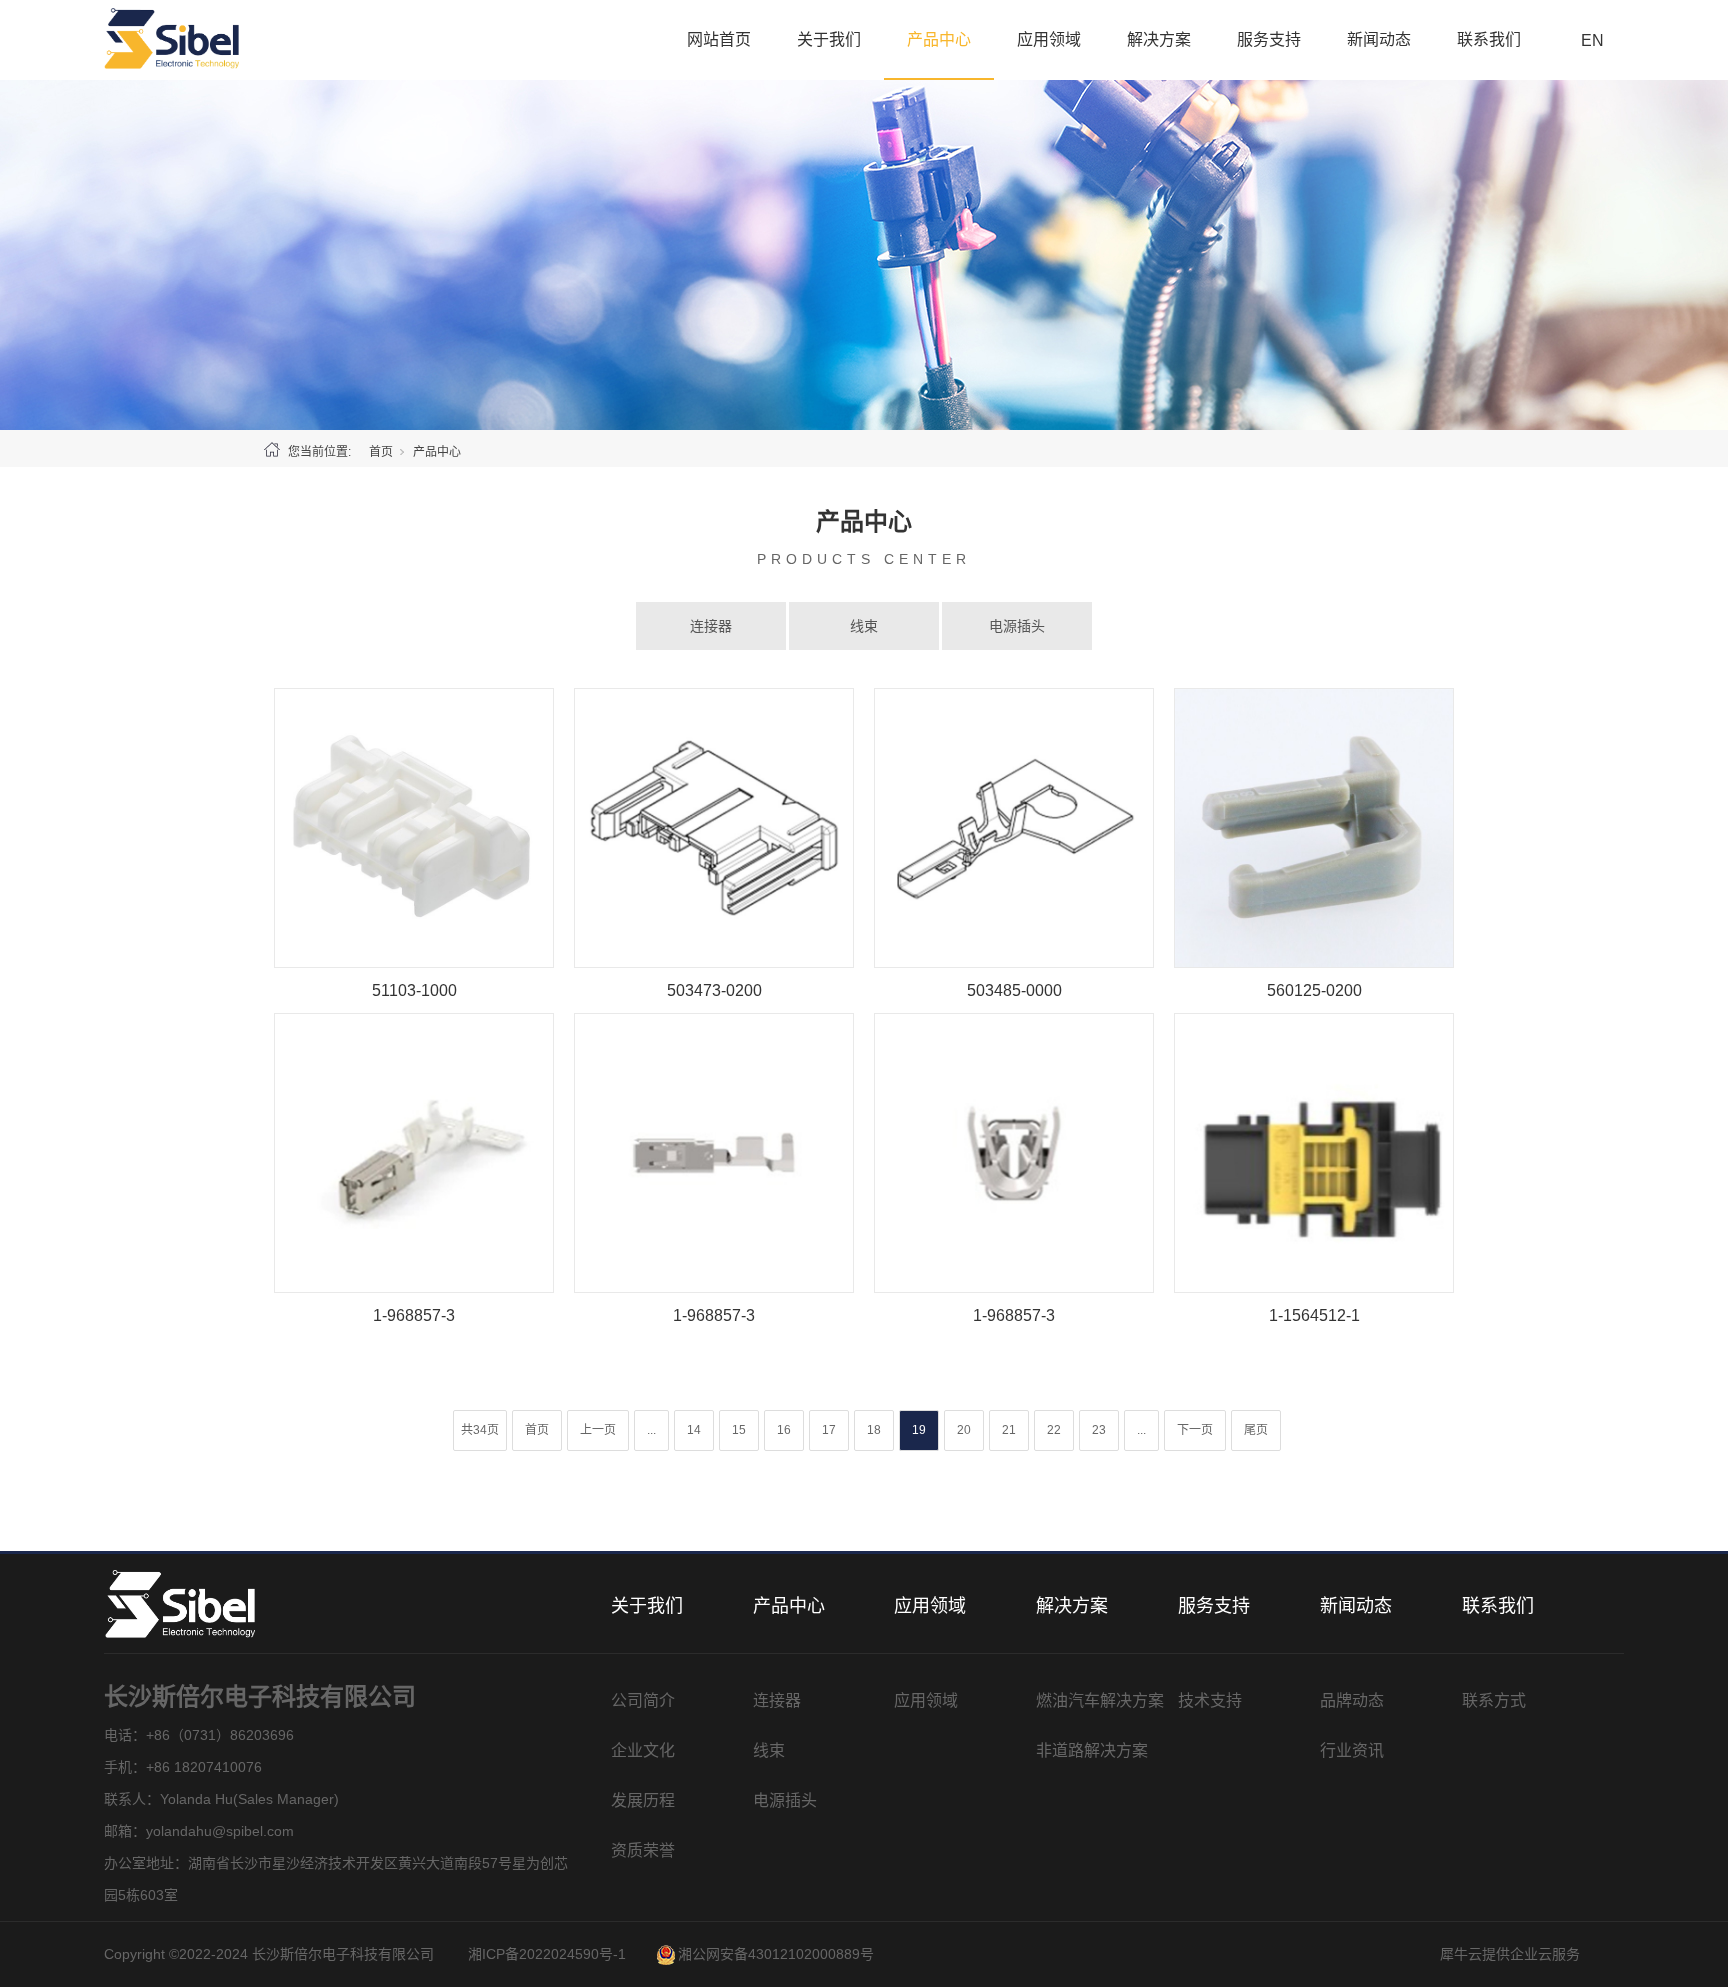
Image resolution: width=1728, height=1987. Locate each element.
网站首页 (719, 39)
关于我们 (829, 39)
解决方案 (1159, 39)
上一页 (598, 1430)
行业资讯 (1352, 1750)
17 (829, 1430)
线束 (864, 626)
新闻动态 (1379, 39)
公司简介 (643, 1700)
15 (739, 1430)
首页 (381, 452)
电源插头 (1017, 626)
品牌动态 (1352, 1700)
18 (874, 1430)
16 (784, 1430)
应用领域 (1049, 39)
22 (1054, 1430)
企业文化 (643, 1750)
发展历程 (643, 1800)
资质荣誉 (643, 1850)
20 (964, 1430)
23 (1099, 1430)
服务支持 (1269, 39)
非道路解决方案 (1092, 1750)
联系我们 (1489, 39)
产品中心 (939, 39)
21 (1009, 1430)
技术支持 (1210, 1700)
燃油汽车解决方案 (1100, 1700)
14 (694, 1430)
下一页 (1195, 1430)
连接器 (711, 626)
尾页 (1256, 1430)
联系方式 (1494, 1700)
